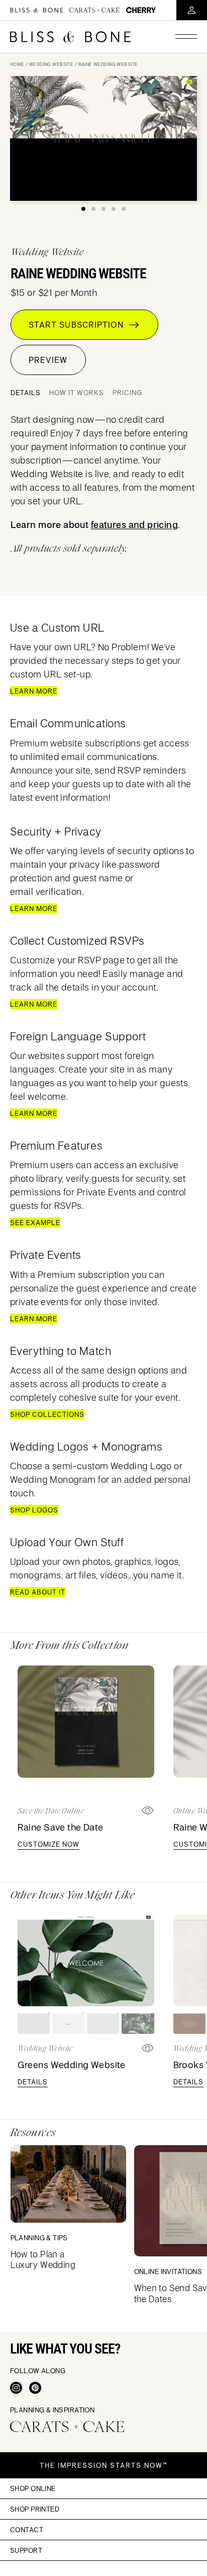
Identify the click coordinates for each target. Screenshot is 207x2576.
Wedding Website (51, 64)
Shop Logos (34, 1510)
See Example (35, 1223)
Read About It (38, 1592)
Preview (48, 360)
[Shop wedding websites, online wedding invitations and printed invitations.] (37, 10)
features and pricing (134, 524)
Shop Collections (47, 1414)
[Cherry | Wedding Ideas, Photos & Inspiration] (141, 10)
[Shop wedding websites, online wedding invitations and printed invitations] (70, 37)
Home (17, 64)
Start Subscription (79, 325)
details (33, 2082)
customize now (48, 1844)
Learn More (34, 691)
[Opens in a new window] (148, 1811)
